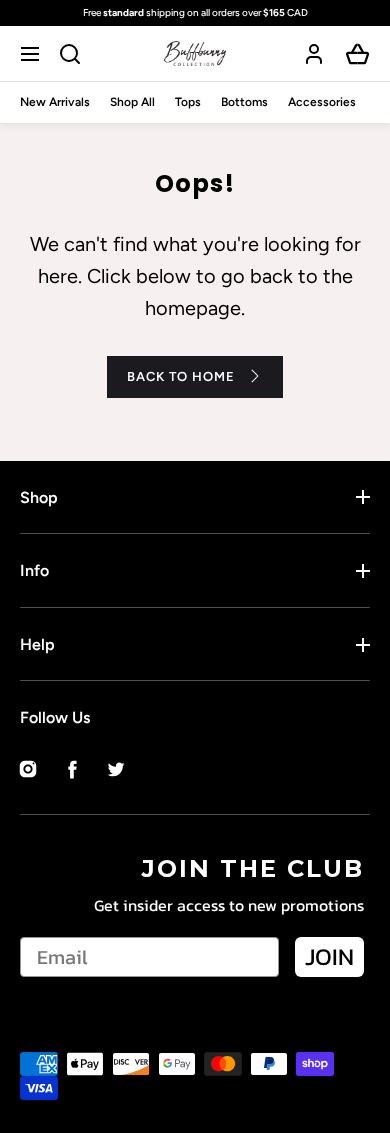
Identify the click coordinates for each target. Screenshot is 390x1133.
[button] (32, 53)
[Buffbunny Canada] (195, 53)
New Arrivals (55, 102)
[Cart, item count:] (358, 54)
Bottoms (244, 102)
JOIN (329, 956)
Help (37, 644)
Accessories (322, 102)
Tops (188, 102)
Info (34, 570)
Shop (39, 497)
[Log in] (314, 54)
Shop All (132, 102)
